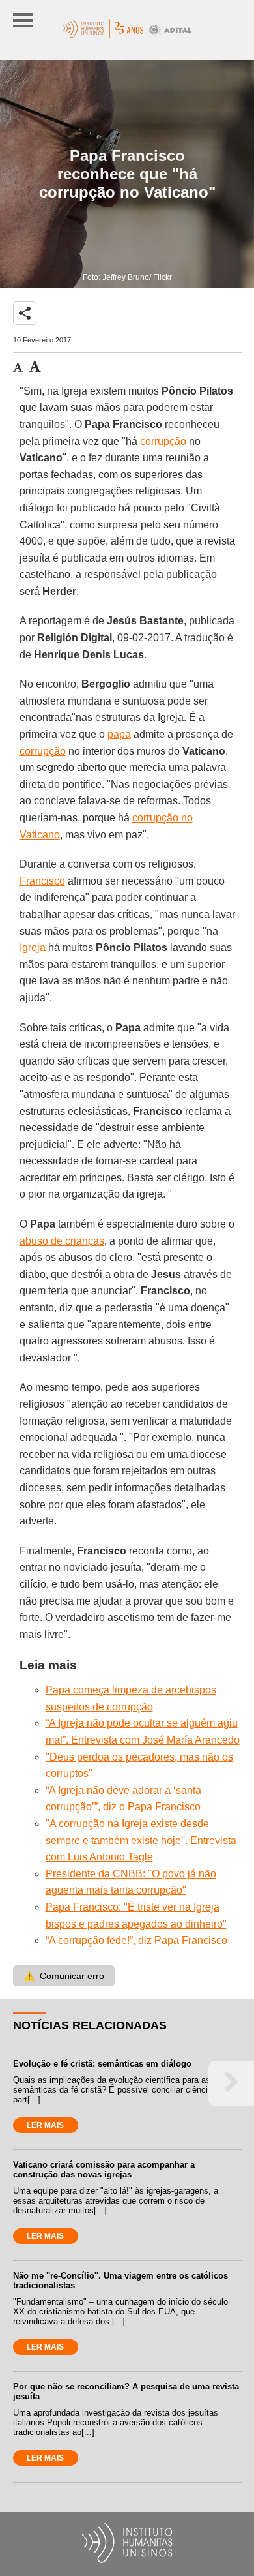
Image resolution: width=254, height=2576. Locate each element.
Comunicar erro (64, 1976)
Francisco (42, 881)
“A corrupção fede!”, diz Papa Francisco (136, 1940)
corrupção (163, 441)
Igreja (33, 947)
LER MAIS (45, 2125)
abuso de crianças (62, 1241)
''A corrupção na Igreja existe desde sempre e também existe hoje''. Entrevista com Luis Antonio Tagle (141, 1840)
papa (119, 734)
